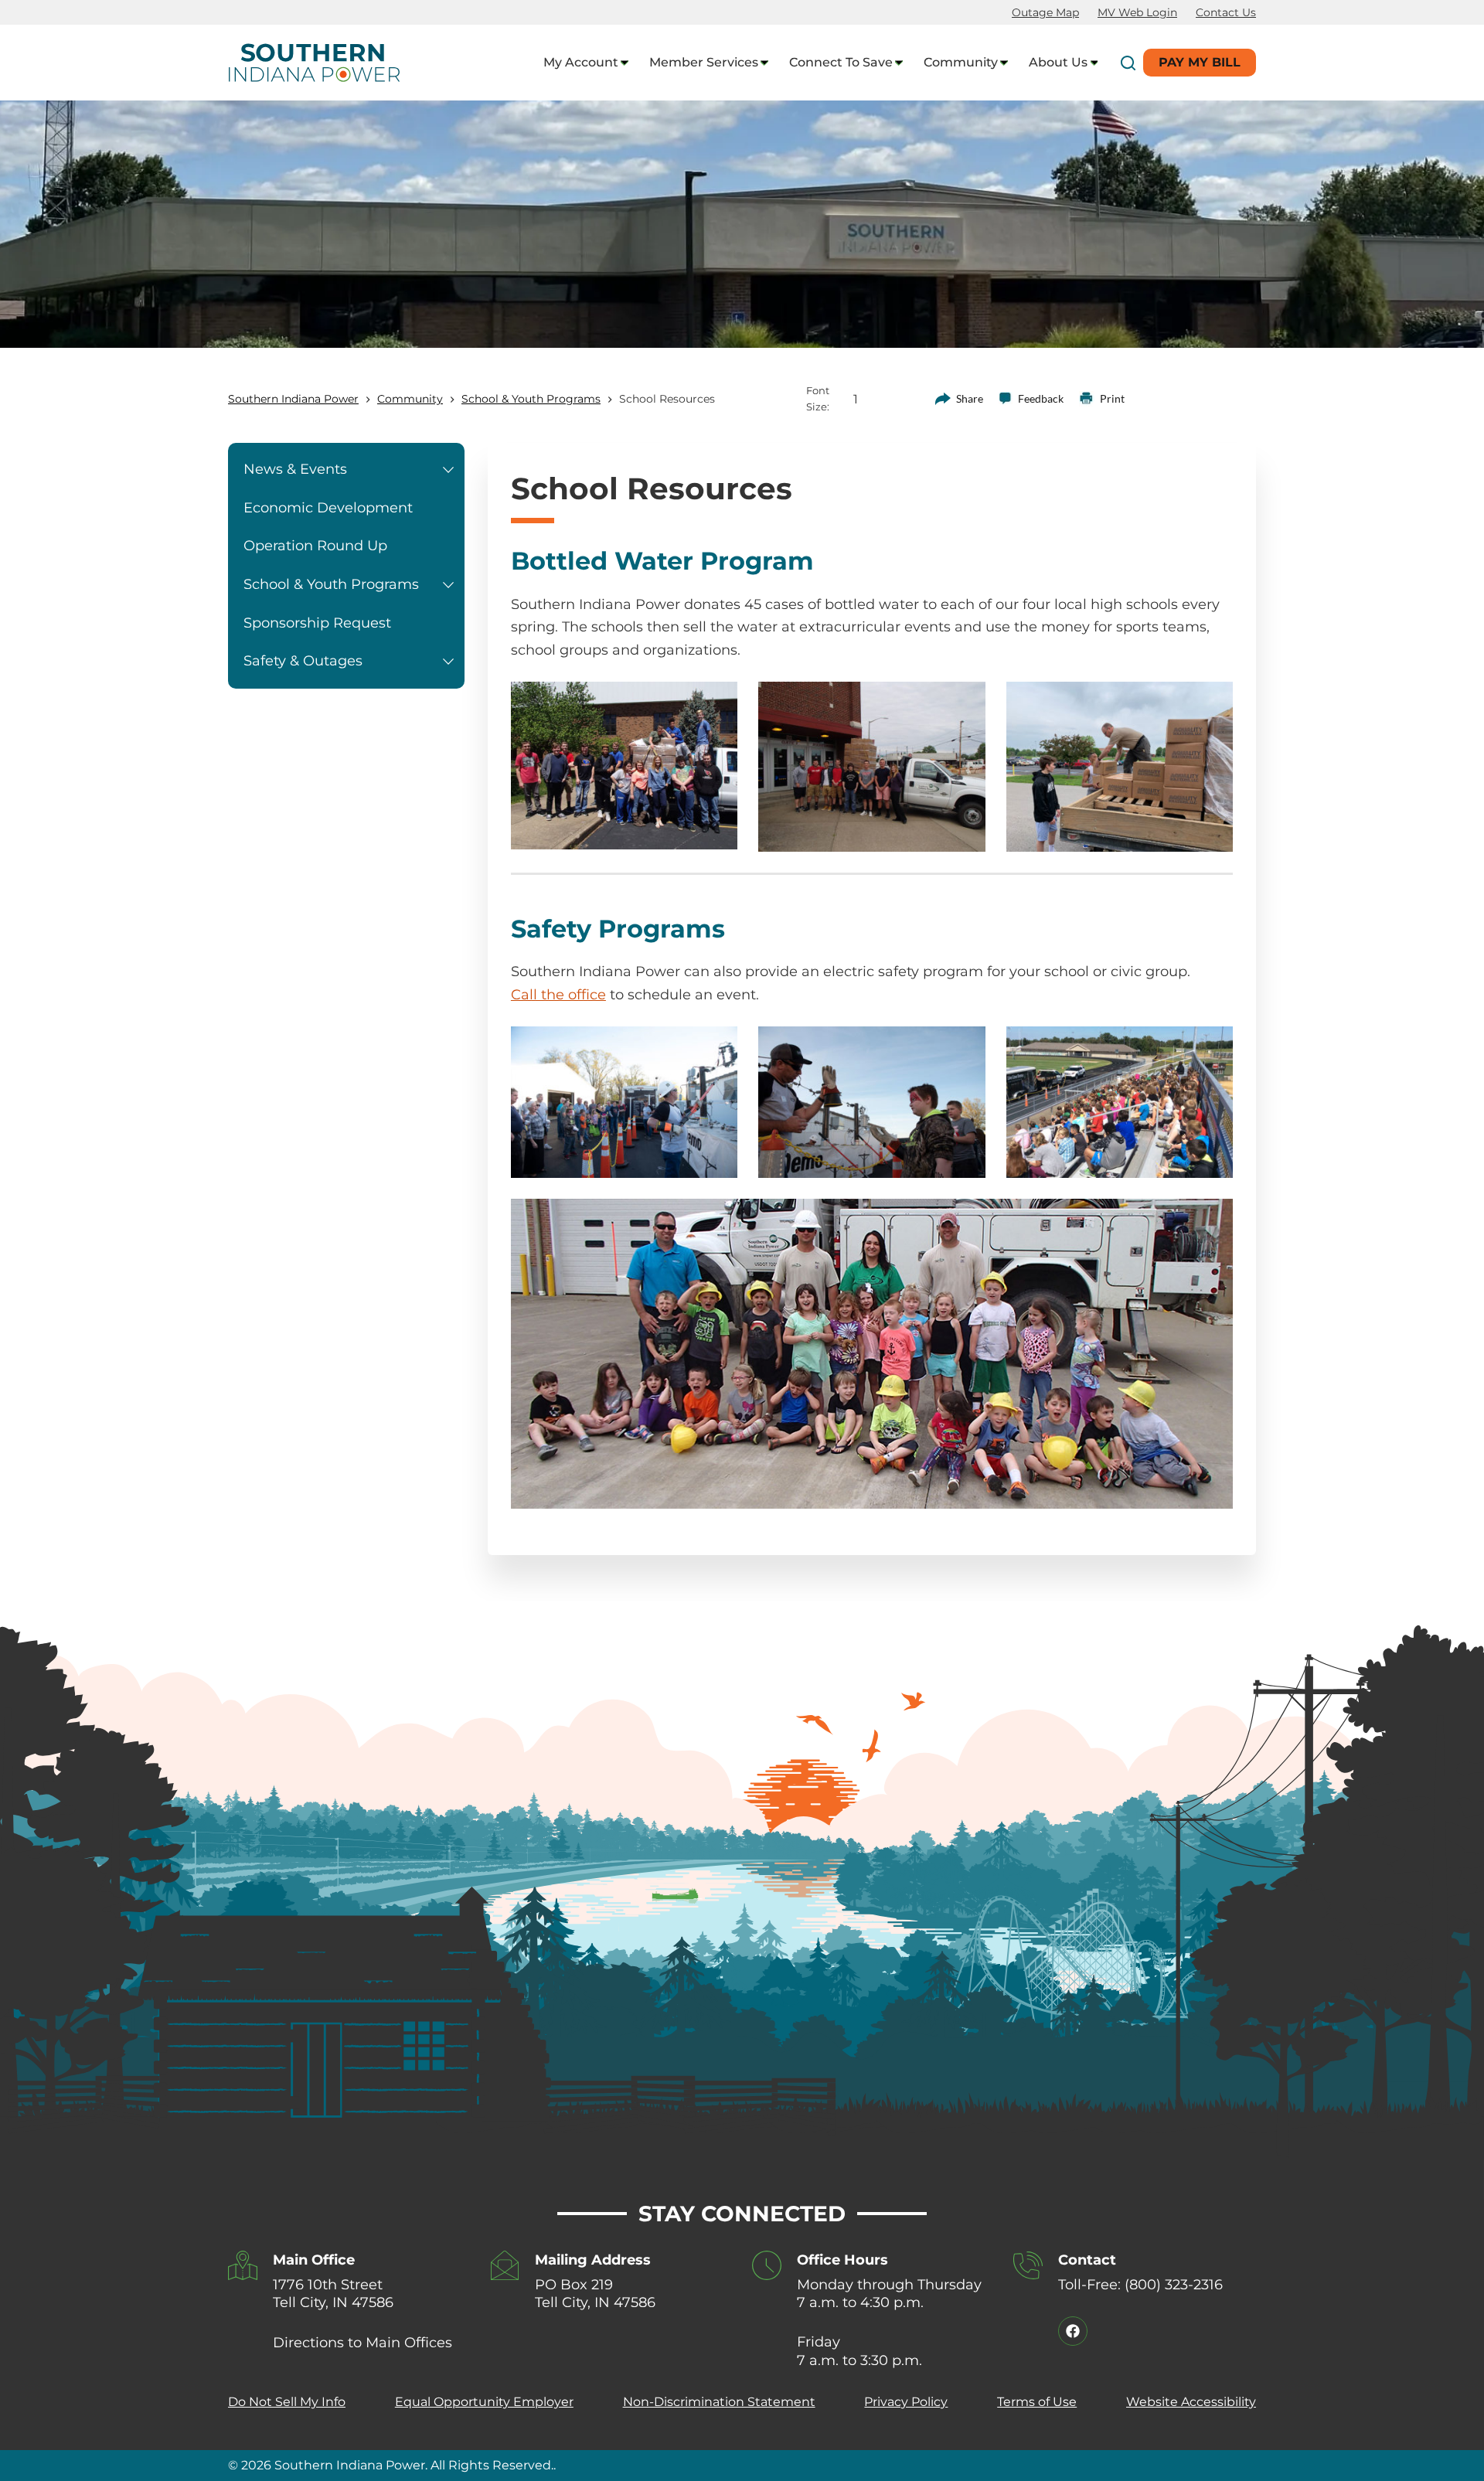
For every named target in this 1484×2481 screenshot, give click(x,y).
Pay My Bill (1200, 62)
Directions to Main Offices (362, 2343)
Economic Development (328, 508)
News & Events (295, 469)
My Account (581, 62)
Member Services (704, 62)
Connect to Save (841, 62)
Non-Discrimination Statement (719, 2402)
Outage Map (1045, 12)
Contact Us (1226, 12)
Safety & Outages (303, 661)
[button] (448, 470)
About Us (1058, 62)
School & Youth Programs (331, 584)
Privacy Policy (906, 2402)
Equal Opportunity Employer (484, 2402)
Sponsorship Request (317, 623)
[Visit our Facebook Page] (1073, 2331)
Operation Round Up (315, 546)
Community (961, 62)
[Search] (1128, 63)
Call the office (558, 994)
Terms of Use (1037, 2402)
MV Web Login (1137, 12)
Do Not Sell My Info (287, 2402)
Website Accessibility (1191, 2402)
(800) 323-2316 (1174, 2285)
